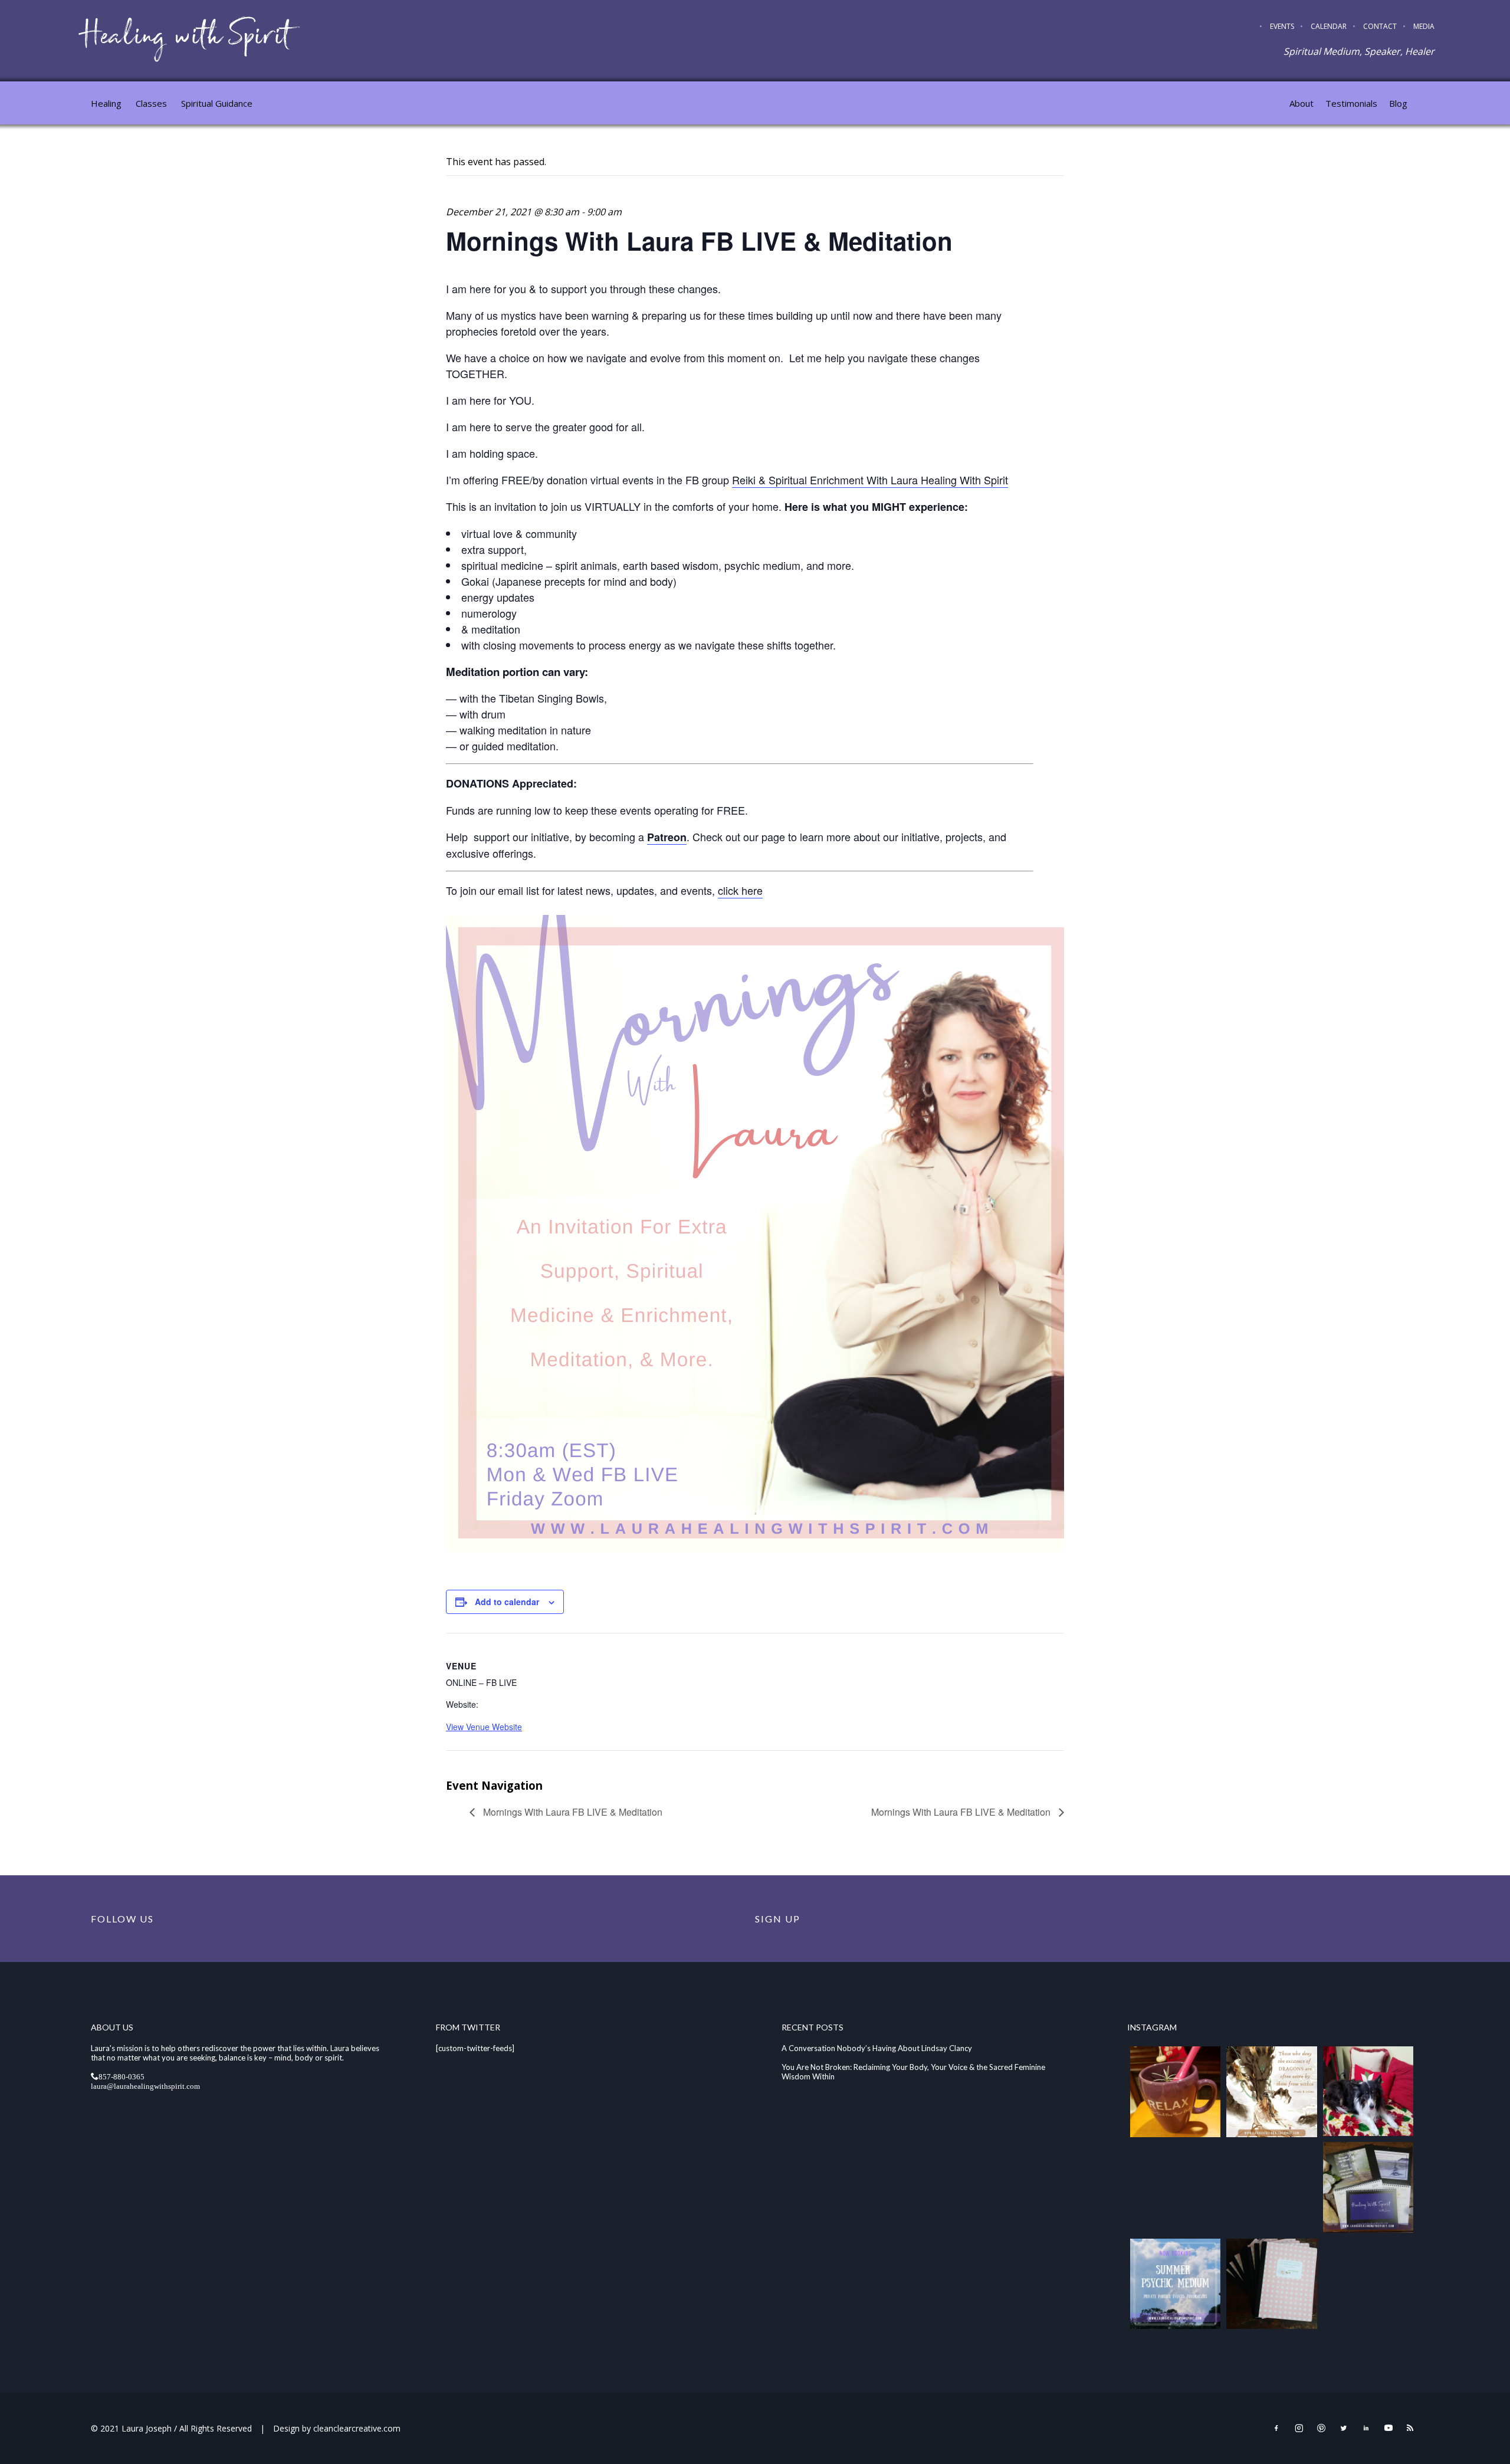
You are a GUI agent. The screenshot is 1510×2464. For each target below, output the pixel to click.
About (1301, 103)
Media (1424, 26)
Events (1282, 26)
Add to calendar (507, 1602)
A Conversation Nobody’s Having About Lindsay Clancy (877, 2048)
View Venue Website (484, 1727)
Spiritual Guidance (217, 103)
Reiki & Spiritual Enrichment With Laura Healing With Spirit (870, 480)
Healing (106, 103)
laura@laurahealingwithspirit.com (145, 2086)
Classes (151, 103)
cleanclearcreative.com (357, 2428)
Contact (1380, 26)
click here (740, 890)
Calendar (1329, 26)
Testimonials (1351, 103)
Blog (1398, 103)
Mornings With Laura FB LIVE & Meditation (572, 1812)
